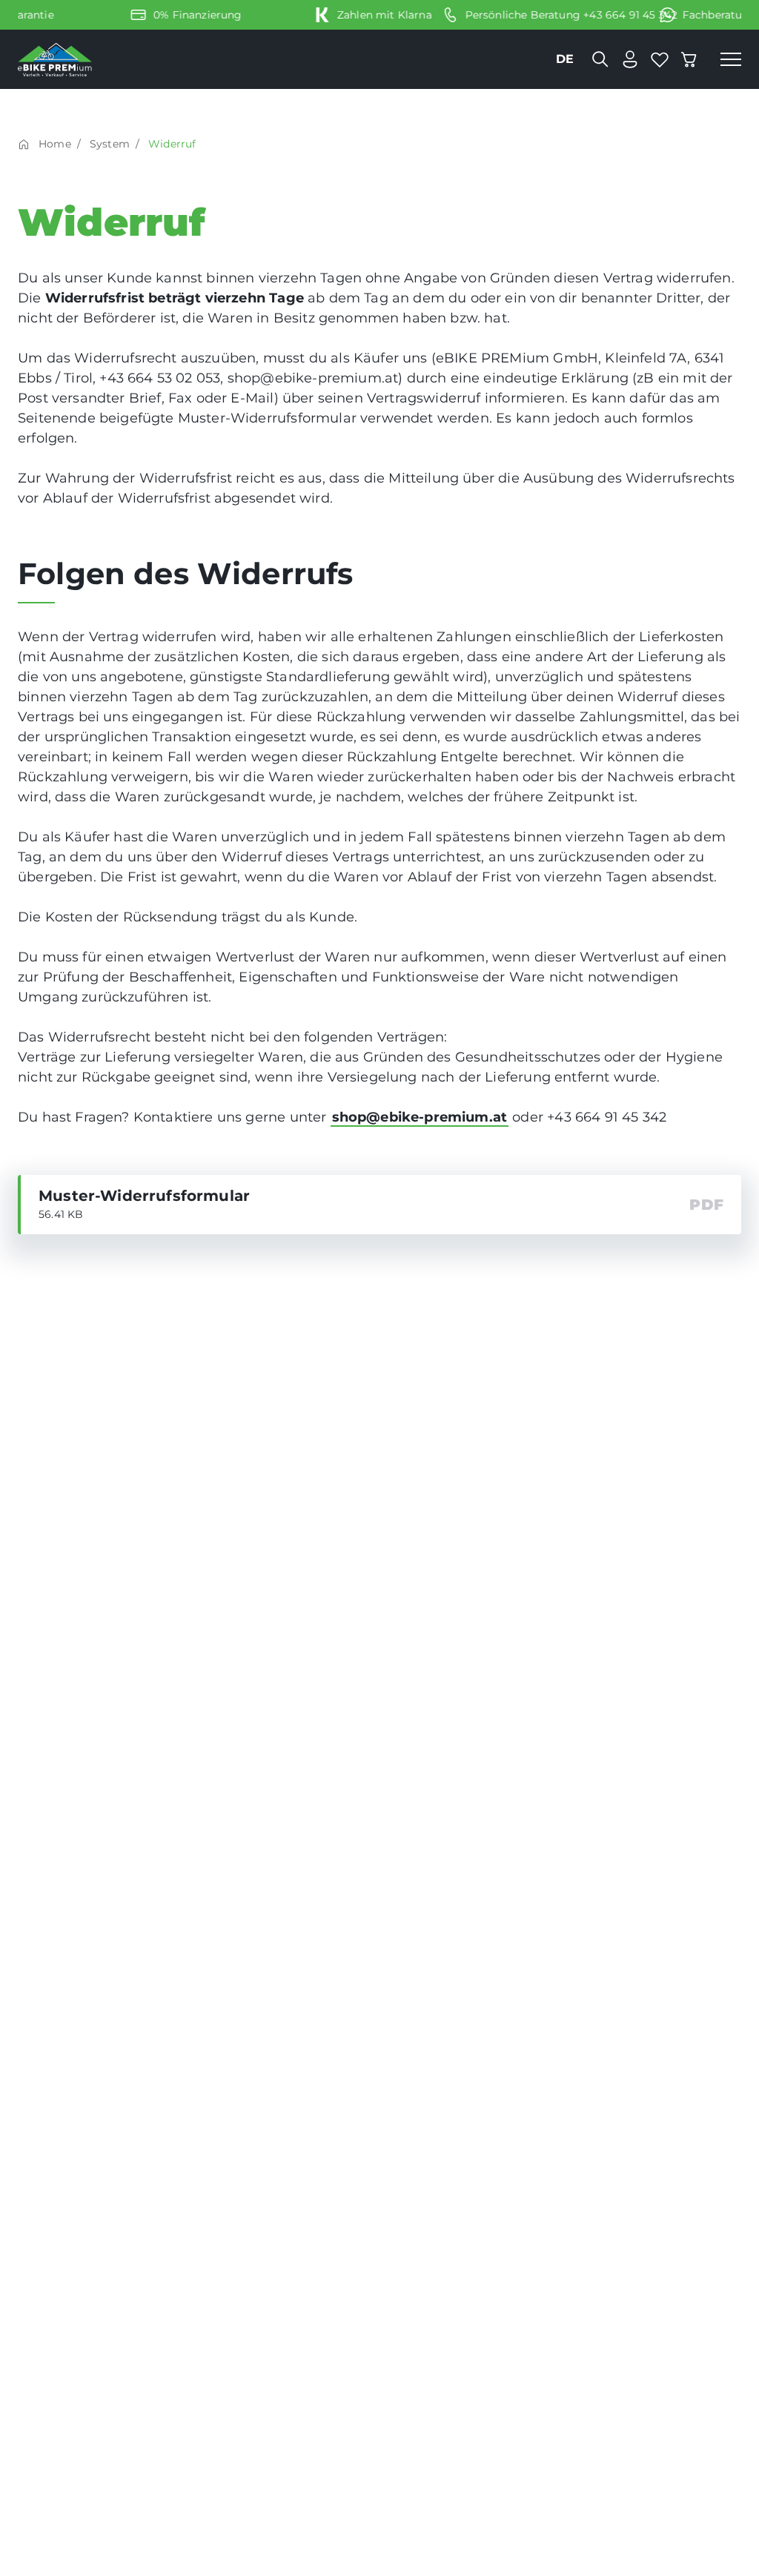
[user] (630, 59)
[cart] (689, 59)
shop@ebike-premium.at (420, 1117)
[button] (731, 59)
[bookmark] (660, 59)
